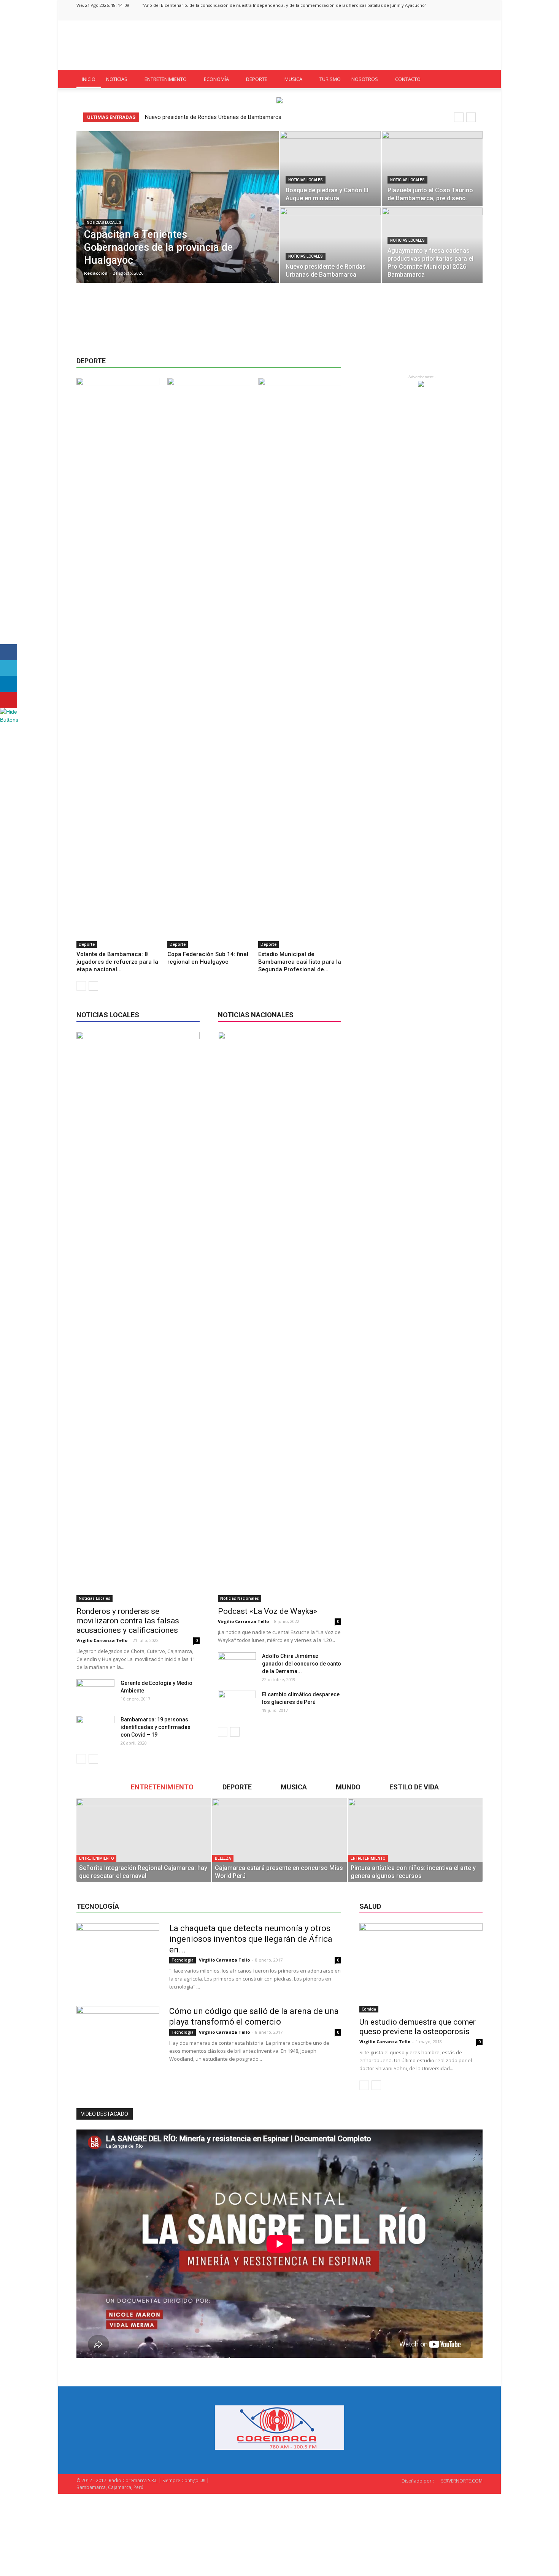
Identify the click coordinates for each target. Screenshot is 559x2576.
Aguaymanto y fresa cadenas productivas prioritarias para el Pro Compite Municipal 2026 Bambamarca (274, 117)
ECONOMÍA (216, 79)
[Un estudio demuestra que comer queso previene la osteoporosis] (421, 1968)
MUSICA (293, 79)
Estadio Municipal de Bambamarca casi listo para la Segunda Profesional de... (300, 962)
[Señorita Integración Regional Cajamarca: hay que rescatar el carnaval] (144, 1840)
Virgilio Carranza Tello (102, 1640)
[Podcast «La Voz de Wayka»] (279, 1317)
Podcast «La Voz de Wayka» (268, 1611)
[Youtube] (477, 15)
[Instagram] (452, 15)
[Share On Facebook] (9, 652)
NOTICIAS (117, 79)
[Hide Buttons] (10, 720)
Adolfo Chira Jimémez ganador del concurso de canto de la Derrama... (302, 1664)
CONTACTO (408, 79)
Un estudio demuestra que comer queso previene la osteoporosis (418, 2027)
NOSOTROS (365, 79)
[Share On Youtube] (9, 700)
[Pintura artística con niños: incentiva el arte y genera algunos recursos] (415, 1840)
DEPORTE (257, 79)
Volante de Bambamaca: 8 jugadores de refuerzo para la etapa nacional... (117, 962)
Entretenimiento (96, 1858)
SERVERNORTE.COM (462, 2481)
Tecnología (183, 1960)
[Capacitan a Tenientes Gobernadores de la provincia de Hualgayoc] (178, 219)
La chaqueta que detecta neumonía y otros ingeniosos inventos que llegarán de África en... (251, 1939)
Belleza (223, 1858)
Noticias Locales (104, 222)
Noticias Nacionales (240, 1598)
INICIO (89, 79)
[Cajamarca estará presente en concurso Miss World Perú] (279, 1840)
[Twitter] (464, 15)
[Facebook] (439, 15)
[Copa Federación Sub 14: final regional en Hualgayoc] (209, 663)
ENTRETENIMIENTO (166, 79)
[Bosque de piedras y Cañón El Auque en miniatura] (330, 169)
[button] (473, 79)
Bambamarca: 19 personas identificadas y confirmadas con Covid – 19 (156, 1727)
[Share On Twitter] (9, 668)
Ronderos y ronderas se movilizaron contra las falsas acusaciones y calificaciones (128, 1621)
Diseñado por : (418, 2481)
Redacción (96, 273)
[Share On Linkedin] (9, 684)
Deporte (87, 944)
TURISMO (330, 79)
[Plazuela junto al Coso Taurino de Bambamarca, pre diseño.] (432, 169)
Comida (369, 2009)
